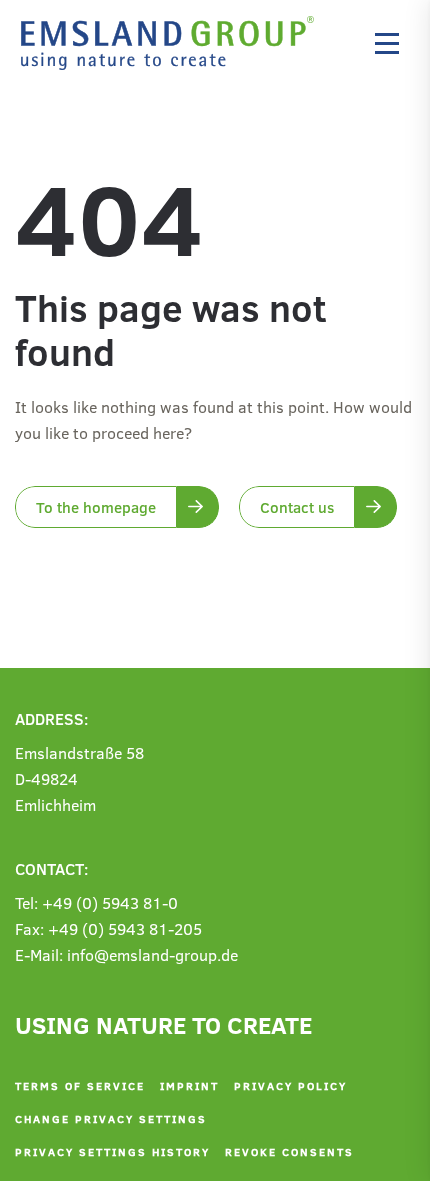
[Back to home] (172, 43)
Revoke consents (289, 1151)
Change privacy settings (111, 1118)
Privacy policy (290, 1085)
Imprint (189, 1085)
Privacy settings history (112, 1151)
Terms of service (80, 1085)
